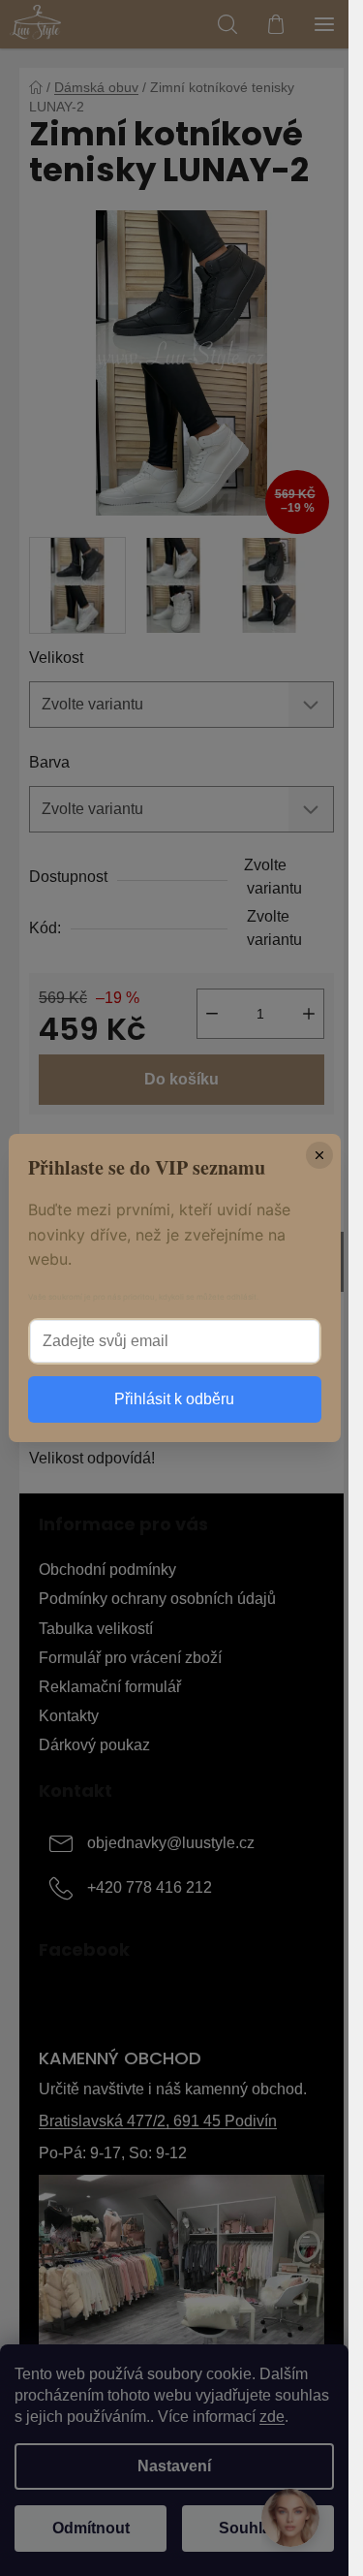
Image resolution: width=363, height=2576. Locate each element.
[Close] (319, 1155)
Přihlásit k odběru (174, 1399)
